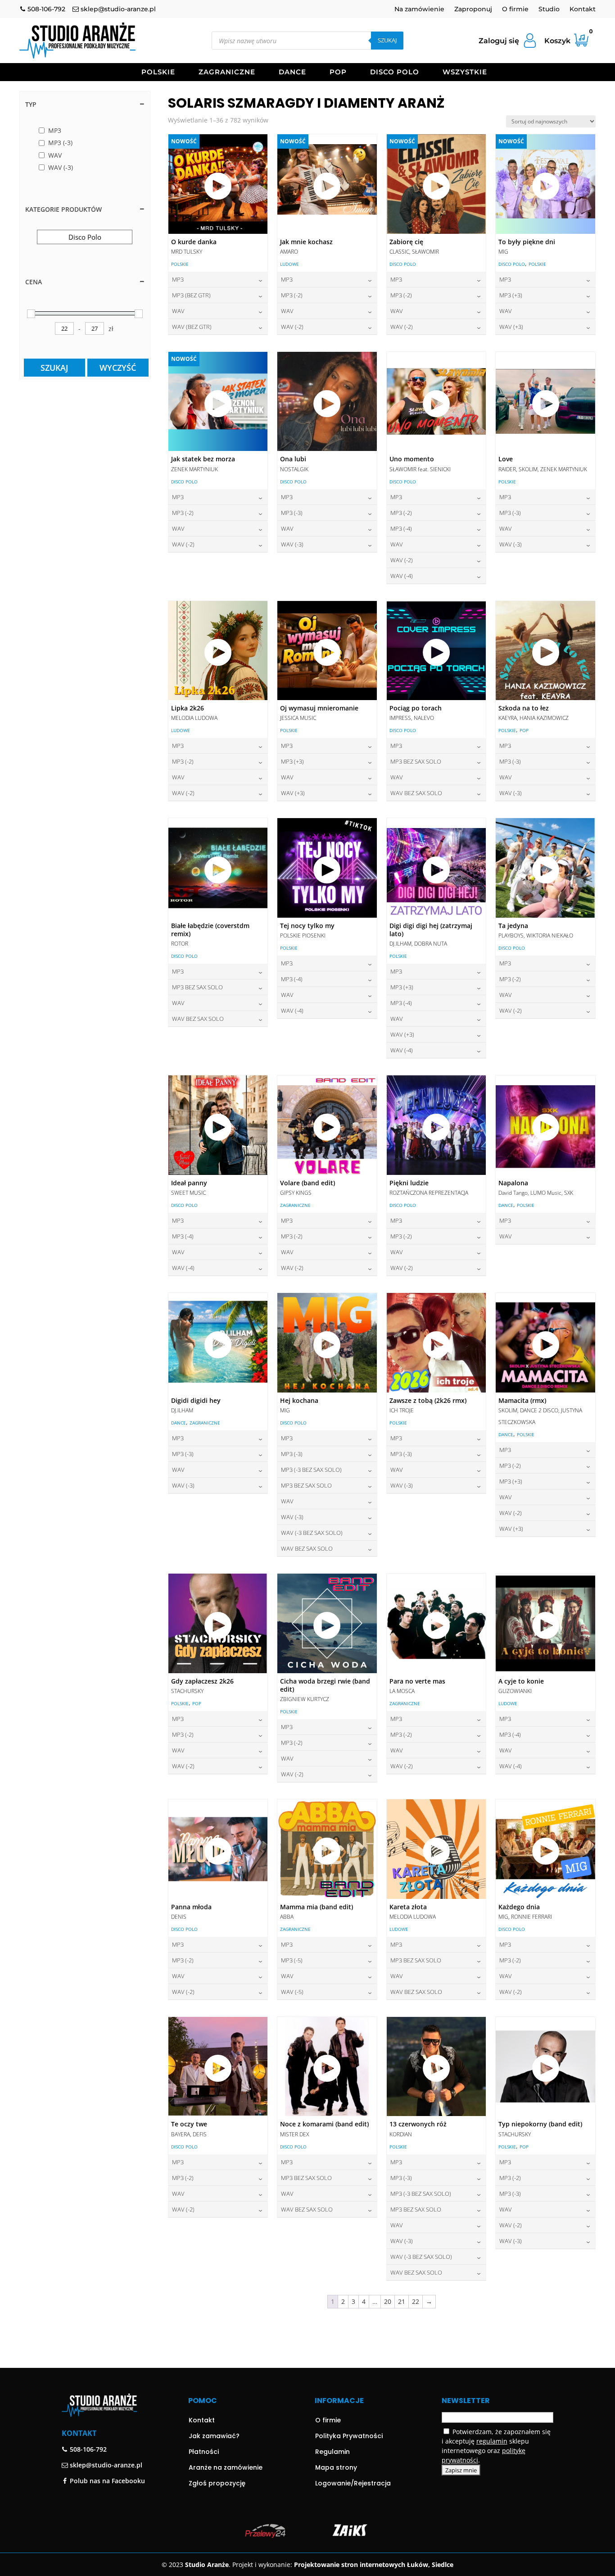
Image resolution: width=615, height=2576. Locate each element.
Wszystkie (465, 73)
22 (416, 2301)
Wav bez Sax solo (416, 793)
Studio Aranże (207, 2565)
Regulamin (332, 2452)
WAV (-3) (292, 544)
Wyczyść (118, 368)
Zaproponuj (473, 9)
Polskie (158, 73)
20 (388, 2301)
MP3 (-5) (292, 1960)
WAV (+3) (511, 327)
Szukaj (387, 40)
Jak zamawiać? (214, 2436)
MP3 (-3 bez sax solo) (311, 1470)
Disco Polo (395, 73)
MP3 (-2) (292, 295)
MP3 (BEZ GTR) (191, 295)
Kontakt (583, 9)
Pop (338, 73)
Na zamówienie (419, 9)
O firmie (515, 9)
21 (402, 2301)
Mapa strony (336, 2467)
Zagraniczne (227, 73)
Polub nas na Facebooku (106, 2481)
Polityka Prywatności (349, 2436)
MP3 (178, 279)
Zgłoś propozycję (217, 2483)
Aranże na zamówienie (226, 2467)
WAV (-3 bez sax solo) (312, 1533)
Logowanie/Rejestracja (353, 2483)
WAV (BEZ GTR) (192, 327)
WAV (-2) (292, 327)
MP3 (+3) (511, 295)
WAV (178, 311)
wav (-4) (402, 576)
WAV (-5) (292, 1992)
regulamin (492, 2441)
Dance (292, 73)
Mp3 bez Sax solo (416, 761)
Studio (549, 9)
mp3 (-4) (401, 528)
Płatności (204, 2452)
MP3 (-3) (292, 513)
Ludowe (289, 264)
